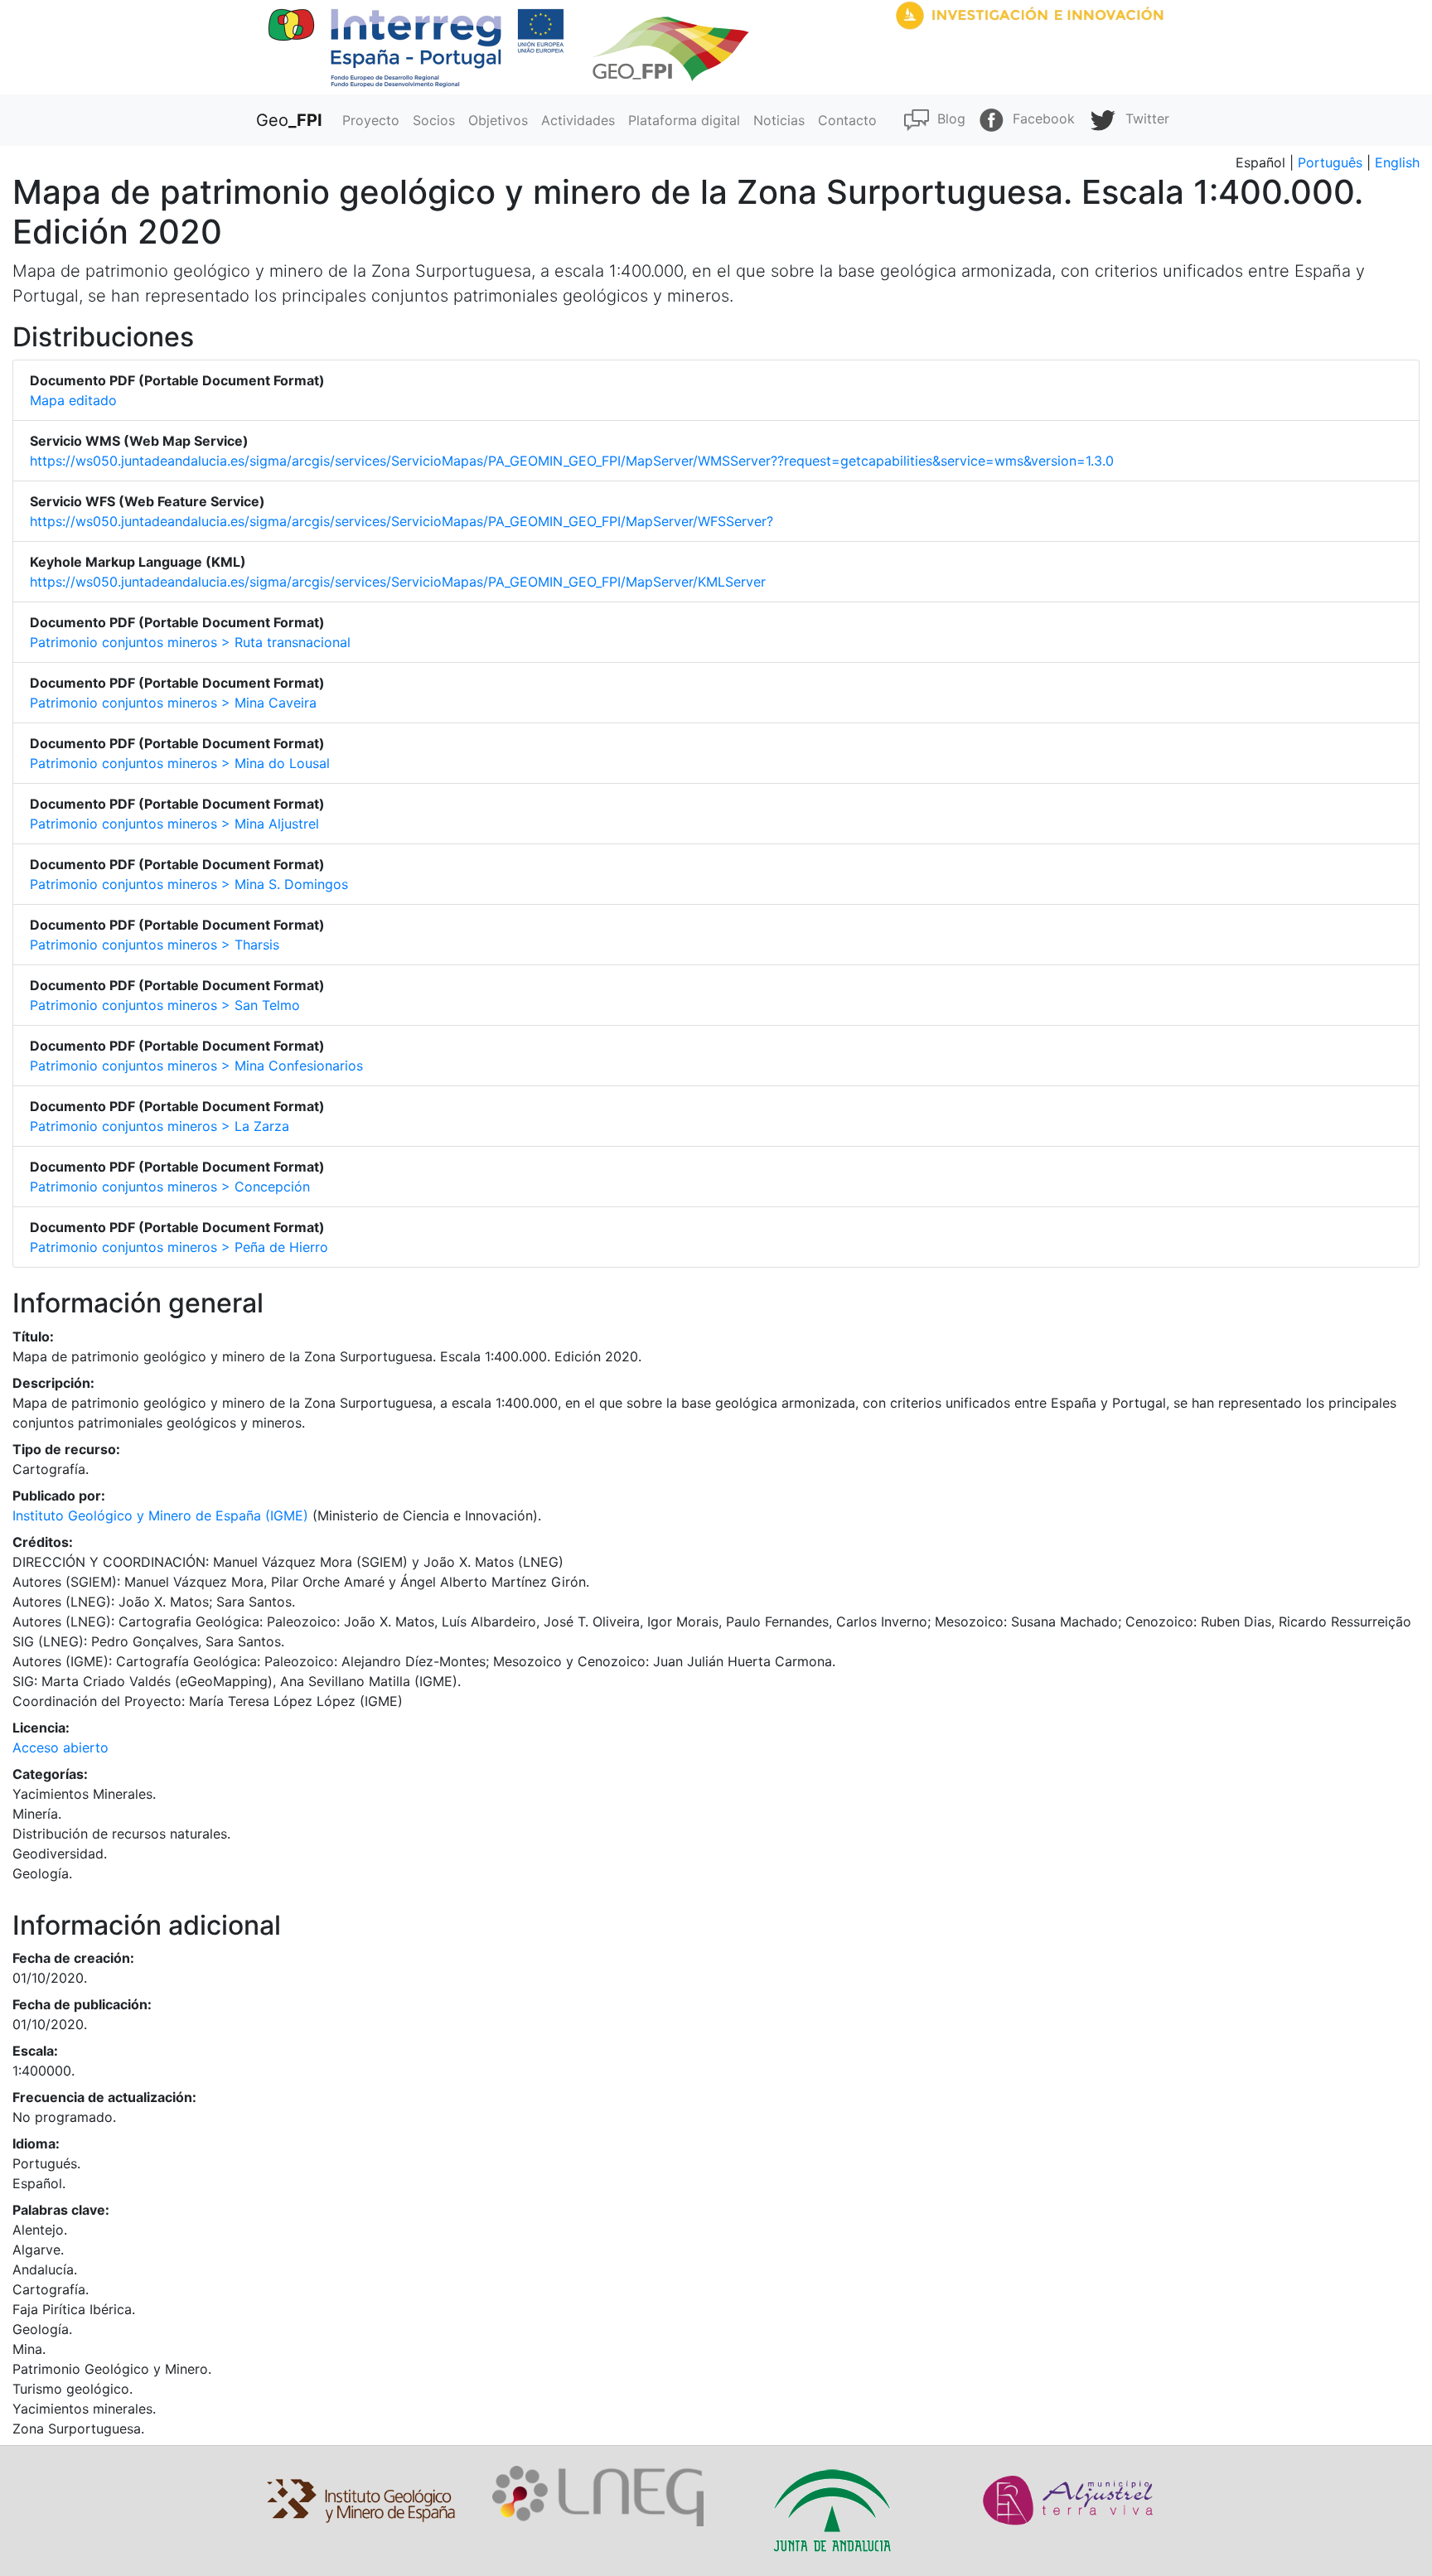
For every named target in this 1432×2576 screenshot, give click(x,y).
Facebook (1040, 118)
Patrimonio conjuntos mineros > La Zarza (160, 1126)
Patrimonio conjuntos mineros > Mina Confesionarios (196, 1066)
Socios (434, 120)
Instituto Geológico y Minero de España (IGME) (160, 1515)
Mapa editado (73, 400)
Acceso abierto (60, 1747)
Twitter (1143, 118)
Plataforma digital (684, 120)
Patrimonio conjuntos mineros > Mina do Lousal (180, 763)
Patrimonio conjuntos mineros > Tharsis (155, 945)
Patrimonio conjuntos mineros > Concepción (170, 1187)
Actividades (578, 120)
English (1397, 162)
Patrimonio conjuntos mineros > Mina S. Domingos (189, 884)
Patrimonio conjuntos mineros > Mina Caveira (173, 703)
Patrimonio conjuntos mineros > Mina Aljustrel (174, 824)
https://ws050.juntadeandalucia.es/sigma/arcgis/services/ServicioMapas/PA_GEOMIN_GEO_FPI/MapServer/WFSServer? (402, 521)
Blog (947, 118)
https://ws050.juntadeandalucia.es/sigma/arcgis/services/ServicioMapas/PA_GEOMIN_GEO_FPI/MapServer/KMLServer (398, 582)
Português (1330, 162)
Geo (289, 120)
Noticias (779, 120)
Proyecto (371, 120)
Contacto (847, 120)
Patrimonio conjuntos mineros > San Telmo (165, 1005)
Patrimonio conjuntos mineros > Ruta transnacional (190, 642)
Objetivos (498, 120)
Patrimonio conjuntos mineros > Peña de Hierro (179, 1247)
